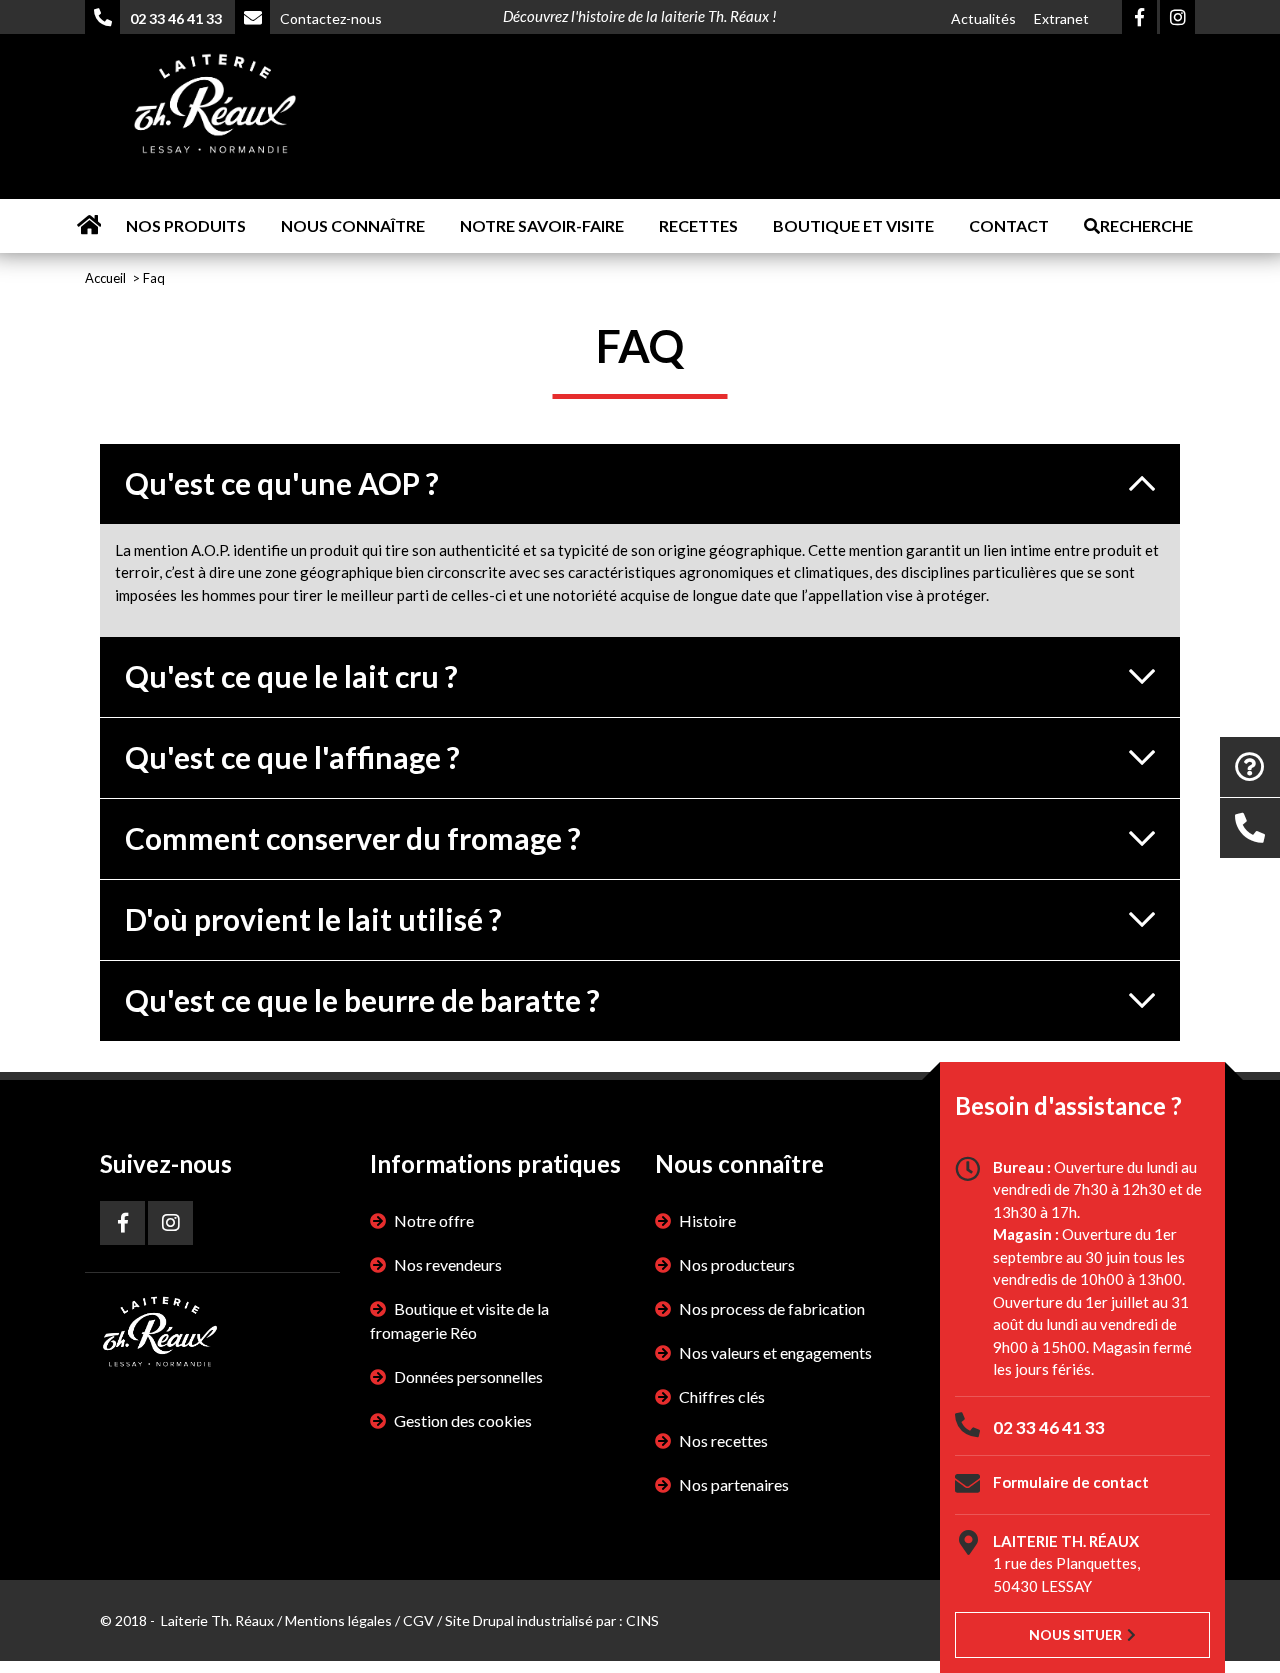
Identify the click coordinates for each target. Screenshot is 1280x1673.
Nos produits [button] (186, 225)
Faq (154, 278)
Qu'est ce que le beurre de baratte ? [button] (362, 1000)
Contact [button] (1009, 225)
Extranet (1061, 18)
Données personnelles (468, 1376)
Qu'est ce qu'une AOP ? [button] (282, 483)
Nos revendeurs (448, 1264)
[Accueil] (215, 106)
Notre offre (434, 1220)
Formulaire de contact (1071, 1482)
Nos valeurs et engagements (775, 1352)
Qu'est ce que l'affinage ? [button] (292, 757)
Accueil (89, 226)
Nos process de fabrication (772, 1308)
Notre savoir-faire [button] (542, 225)
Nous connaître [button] (353, 225)
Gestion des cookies (463, 1420)
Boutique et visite (853, 225)
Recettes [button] (698, 225)
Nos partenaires (734, 1484)
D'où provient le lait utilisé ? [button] (313, 919)
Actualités (983, 18)
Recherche (1146, 225)
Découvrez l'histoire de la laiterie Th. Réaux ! (640, 16)
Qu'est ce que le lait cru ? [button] (291, 676)
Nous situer (1075, 1634)
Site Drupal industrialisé (519, 1620)
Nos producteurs (737, 1264)
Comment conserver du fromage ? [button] (353, 838)
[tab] (640, 484)
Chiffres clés (722, 1396)
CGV (418, 1620)
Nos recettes (723, 1440)
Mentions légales (338, 1620)
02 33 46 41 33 (1049, 1427)
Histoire (707, 1220)
